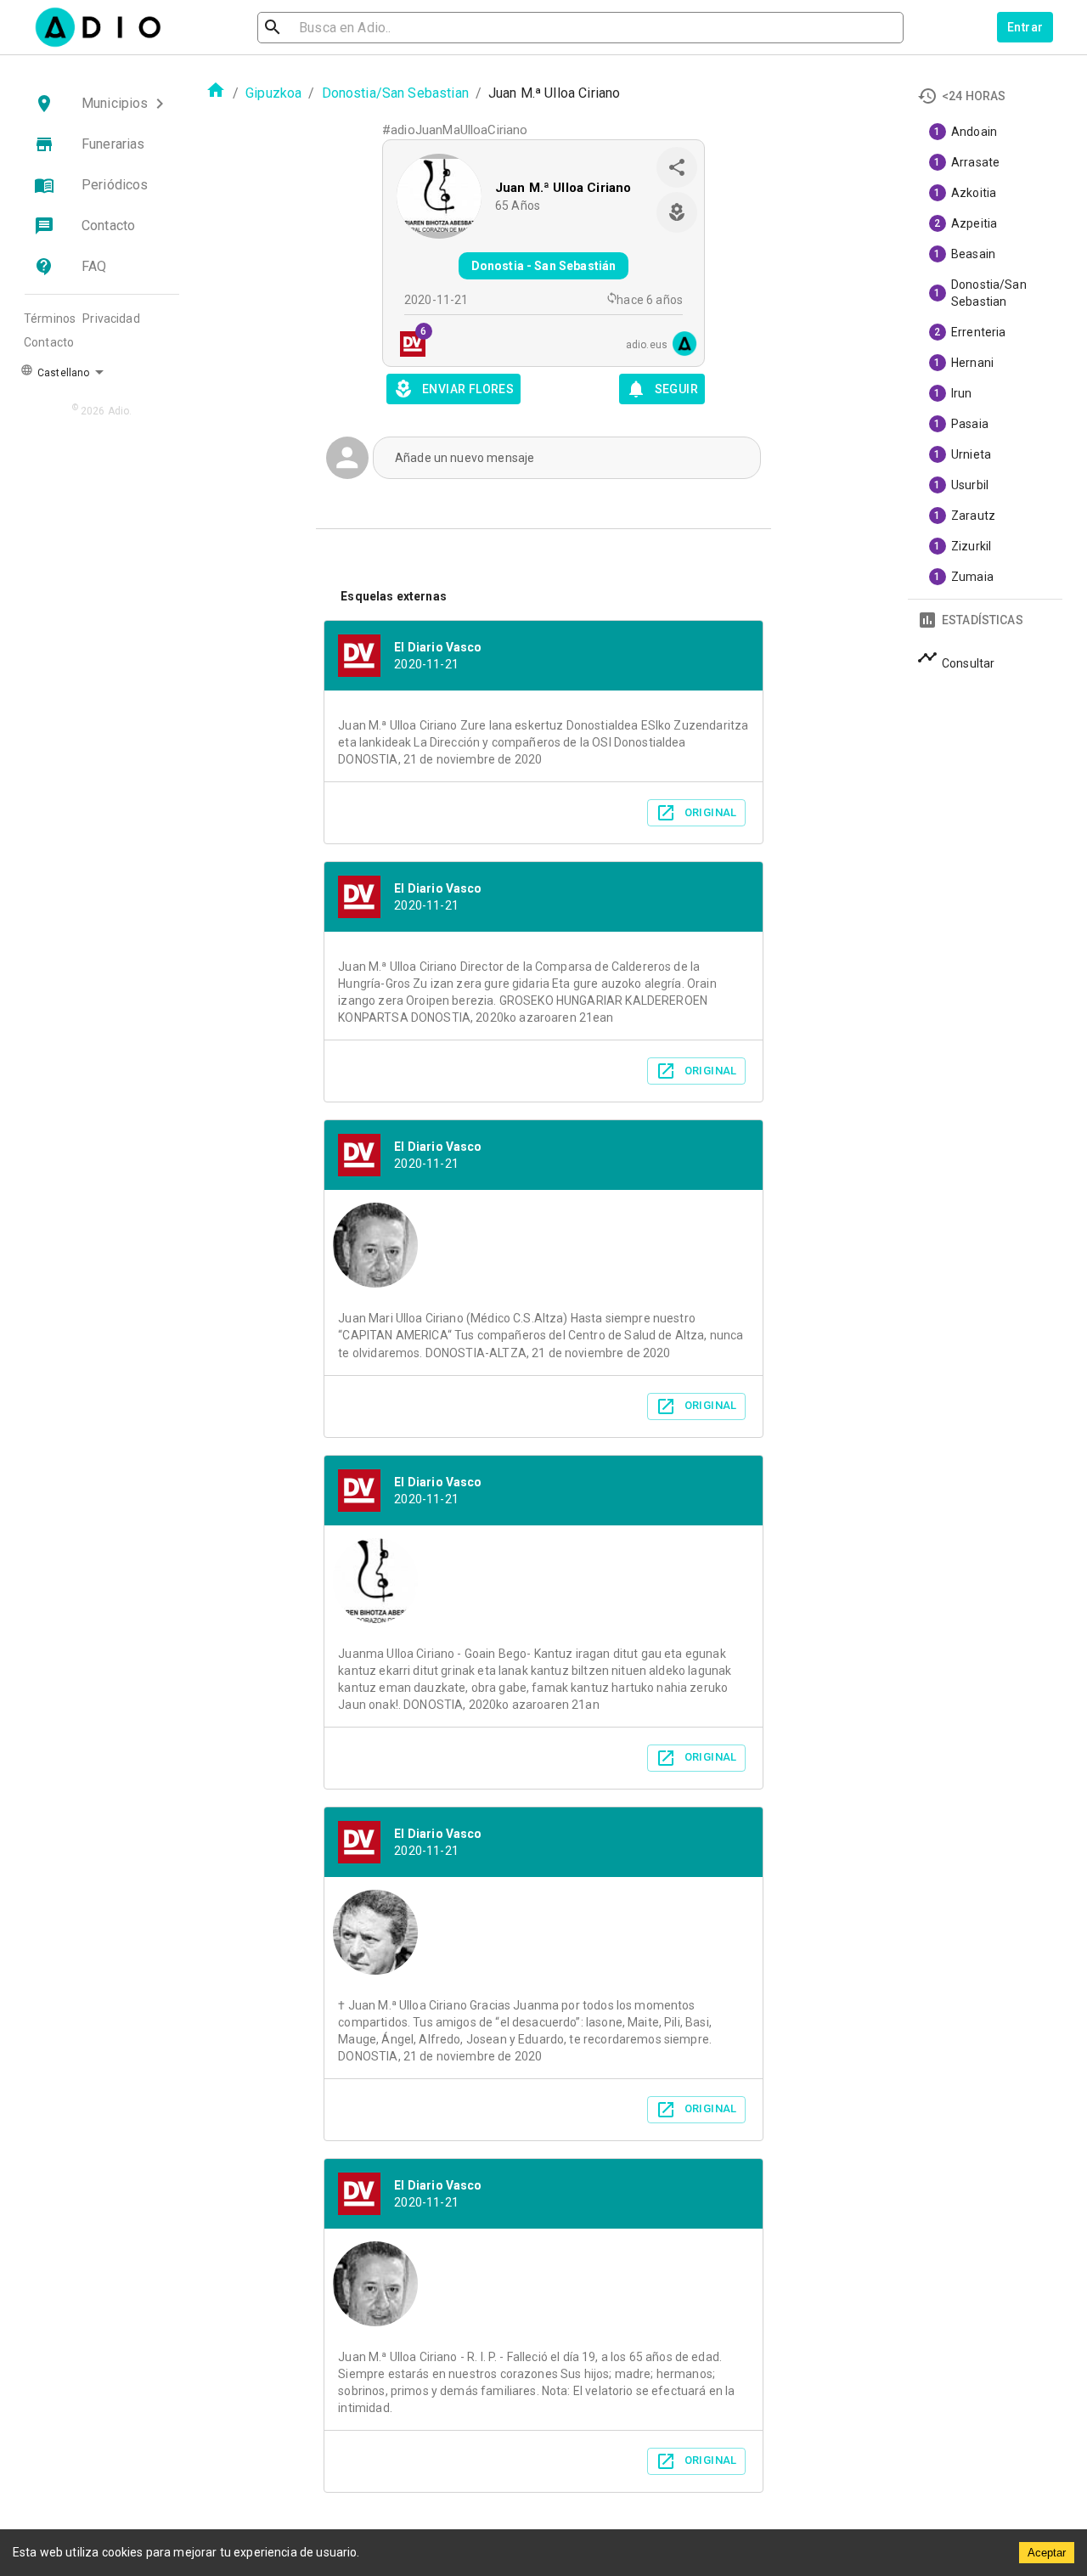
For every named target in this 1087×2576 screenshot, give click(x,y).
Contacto (49, 342)
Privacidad (111, 318)
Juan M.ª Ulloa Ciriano (563, 188)
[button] (102, 104)
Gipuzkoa (273, 93)
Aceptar (1047, 2553)
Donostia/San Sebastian (395, 93)
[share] (677, 167)
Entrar (1025, 27)
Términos (50, 318)
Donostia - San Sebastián (544, 266)
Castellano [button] (62, 373)
